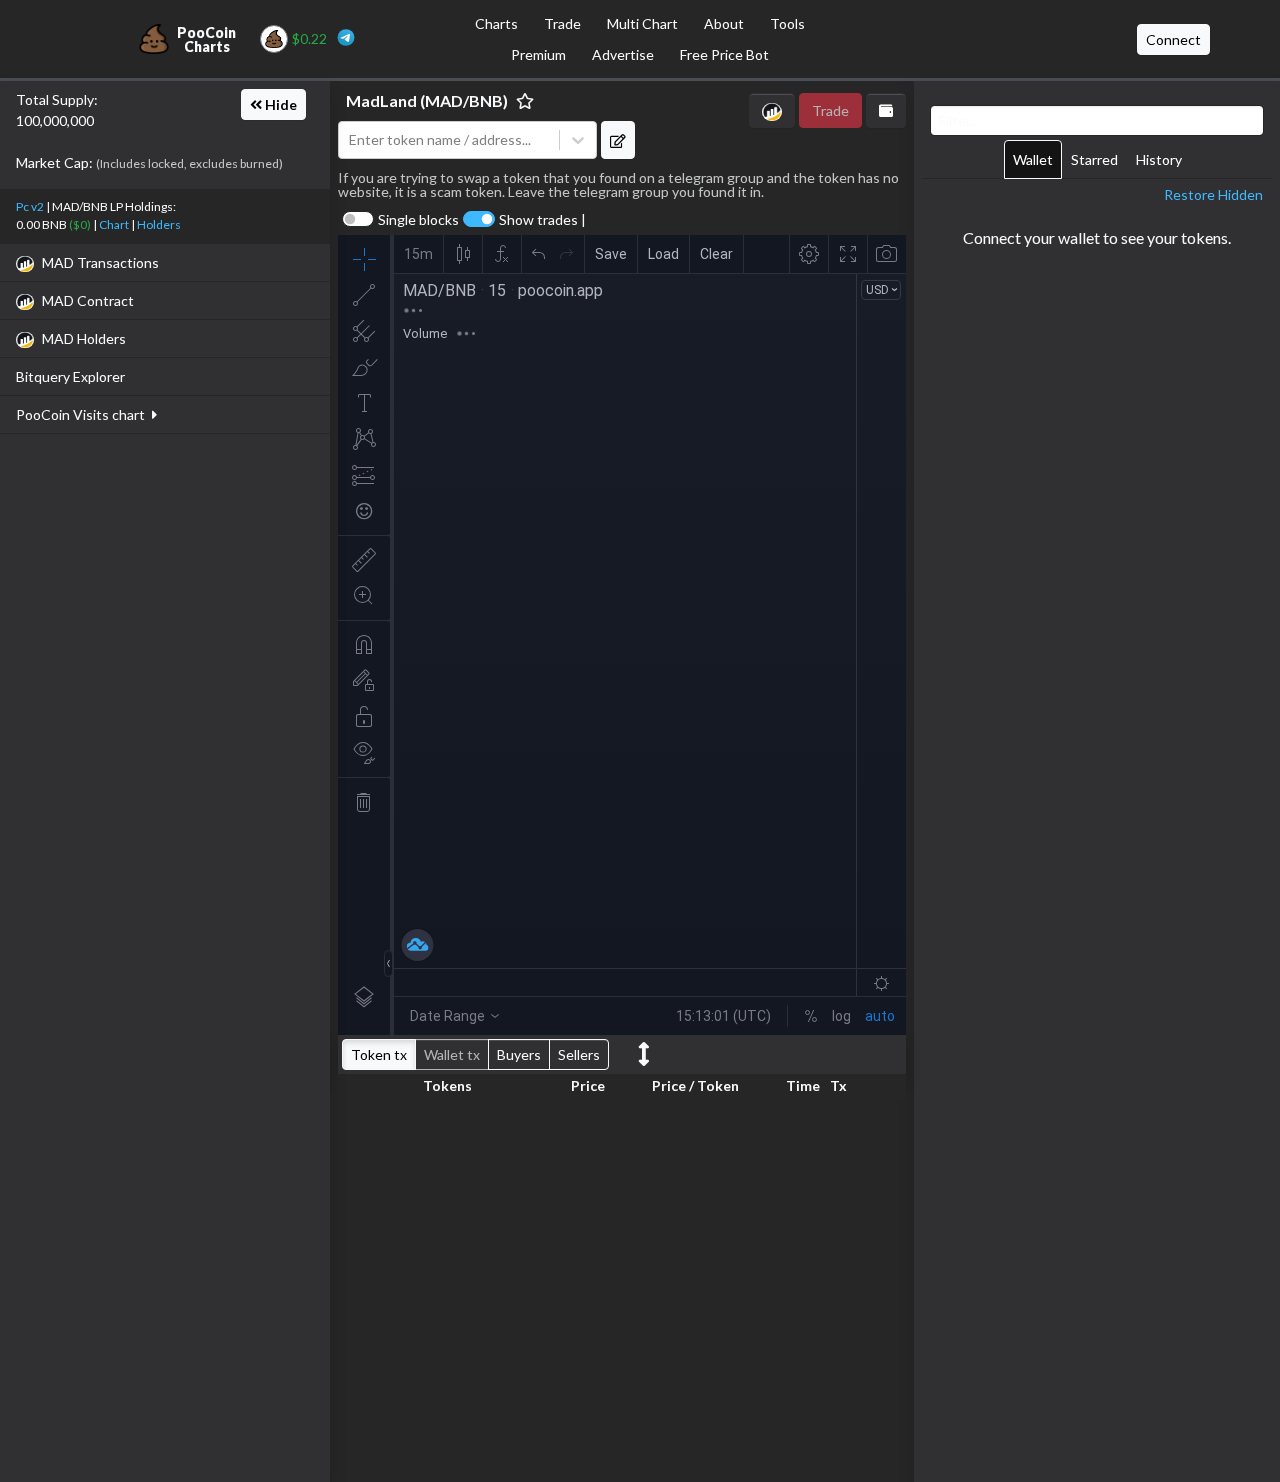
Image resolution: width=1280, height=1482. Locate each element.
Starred (1094, 159)
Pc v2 (30, 206)
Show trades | (542, 220)
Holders (159, 224)
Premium (538, 54)
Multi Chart (642, 23)
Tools (787, 23)
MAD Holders (84, 338)
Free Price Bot (724, 54)
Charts (496, 23)
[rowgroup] (622, 1286)
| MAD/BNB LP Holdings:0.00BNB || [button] (98, 215)
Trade (562, 23)
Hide (279, 104)
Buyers (519, 1054)
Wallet (1033, 159)
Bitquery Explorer (70, 376)
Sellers (579, 1054)
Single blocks (418, 220)
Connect (1173, 39)
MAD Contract (88, 300)
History (1159, 159)
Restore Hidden (1213, 194)
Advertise (623, 54)
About (724, 23)
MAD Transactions (100, 262)
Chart (114, 224)
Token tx (379, 1054)
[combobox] (449, 140)
